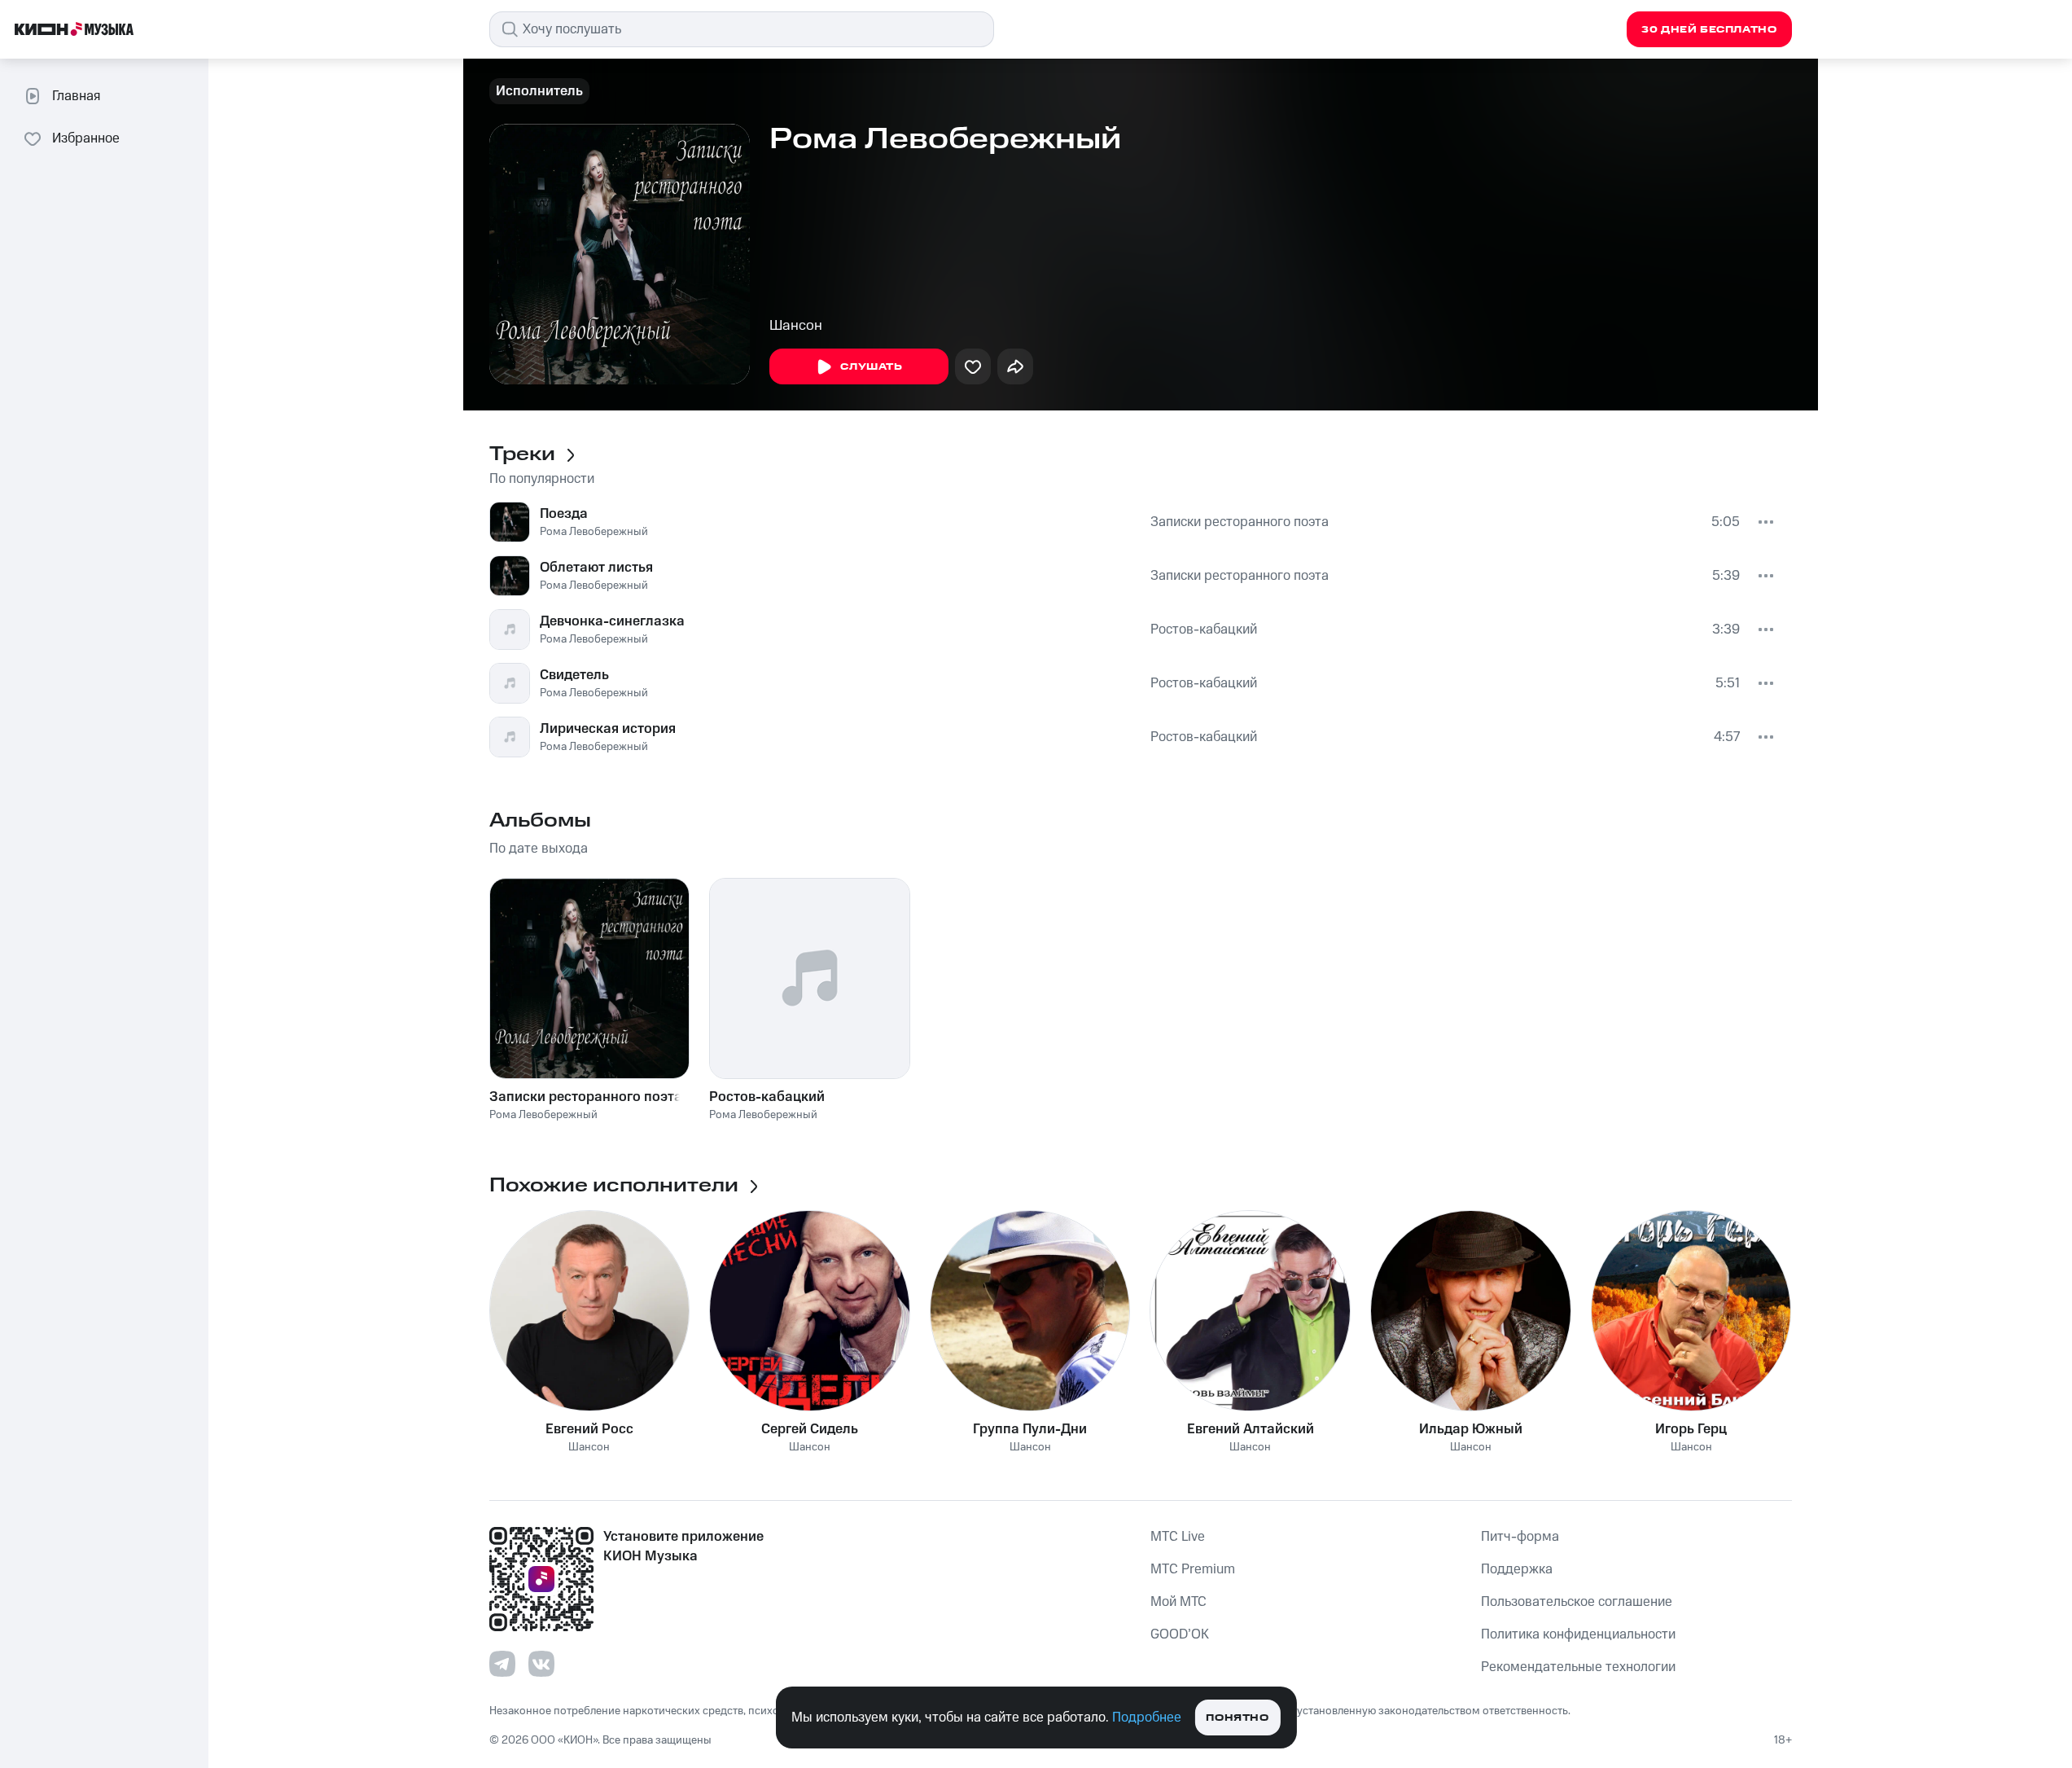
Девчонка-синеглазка (612, 621)
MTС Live (1178, 1537)
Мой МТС (1178, 1602)
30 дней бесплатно (1709, 30)
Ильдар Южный (1471, 1429)
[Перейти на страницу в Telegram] (502, 1664)
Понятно (1237, 1718)
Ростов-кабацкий (1204, 630)
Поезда (564, 514)
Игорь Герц (1691, 1429)
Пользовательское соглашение (1577, 1602)
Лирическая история (608, 729)
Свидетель (574, 675)
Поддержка (1517, 1569)
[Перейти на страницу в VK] (541, 1664)
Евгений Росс (589, 1429)
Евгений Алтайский (1251, 1429)
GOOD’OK (1180, 1634)
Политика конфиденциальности (1578, 1634)
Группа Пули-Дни (1030, 1429)
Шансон (796, 326)
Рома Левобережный (594, 532)
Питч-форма (1520, 1537)
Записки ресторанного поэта (1240, 522)
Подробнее (1147, 1718)
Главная (76, 96)
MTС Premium (1193, 1569)
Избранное (86, 138)
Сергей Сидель (810, 1429)
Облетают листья (596, 568)
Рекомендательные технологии (1578, 1667)
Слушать (871, 367)
